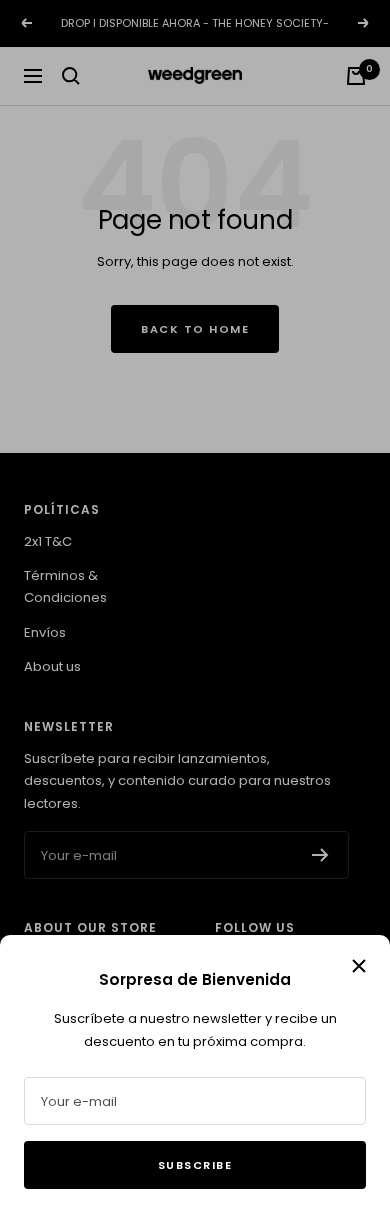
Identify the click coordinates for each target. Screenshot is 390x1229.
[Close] (359, 966)
